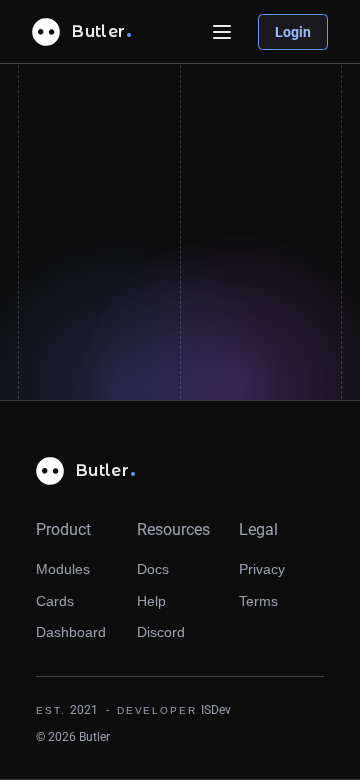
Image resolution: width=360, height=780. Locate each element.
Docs (153, 569)
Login (293, 32)
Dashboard (71, 632)
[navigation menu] (222, 32)
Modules (63, 569)
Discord (161, 632)
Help (151, 601)
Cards (55, 601)
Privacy (262, 569)
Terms (258, 601)
